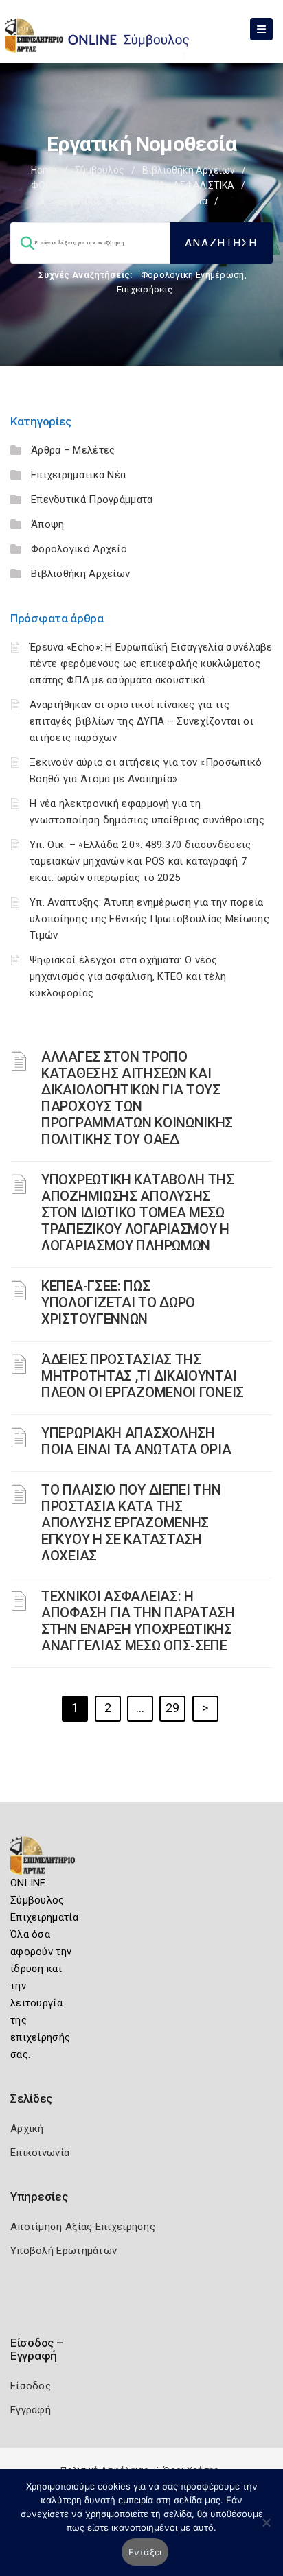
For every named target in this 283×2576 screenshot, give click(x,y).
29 (173, 1708)
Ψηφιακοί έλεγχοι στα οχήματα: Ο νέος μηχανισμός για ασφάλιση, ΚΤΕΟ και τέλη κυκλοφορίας (128, 976)
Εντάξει (145, 2552)
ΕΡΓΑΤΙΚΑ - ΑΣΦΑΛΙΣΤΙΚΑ (178, 185)
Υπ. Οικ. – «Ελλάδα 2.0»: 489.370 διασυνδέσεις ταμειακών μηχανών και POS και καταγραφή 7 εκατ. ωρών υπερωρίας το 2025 (140, 861)
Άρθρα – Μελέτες (73, 450)
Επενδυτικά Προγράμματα (92, 500)
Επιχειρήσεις (145, 289)
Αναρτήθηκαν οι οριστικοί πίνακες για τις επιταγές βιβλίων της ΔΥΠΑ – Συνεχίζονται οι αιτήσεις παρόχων (141, 721)
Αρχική (27, 2129)
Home (44, 170)
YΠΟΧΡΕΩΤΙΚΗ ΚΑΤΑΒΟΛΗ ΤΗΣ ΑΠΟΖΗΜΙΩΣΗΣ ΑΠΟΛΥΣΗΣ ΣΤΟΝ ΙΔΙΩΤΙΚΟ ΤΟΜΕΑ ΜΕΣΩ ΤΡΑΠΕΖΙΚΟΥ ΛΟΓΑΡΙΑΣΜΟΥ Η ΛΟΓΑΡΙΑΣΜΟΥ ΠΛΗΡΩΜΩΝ (138, 1213)
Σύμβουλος (100, 170)
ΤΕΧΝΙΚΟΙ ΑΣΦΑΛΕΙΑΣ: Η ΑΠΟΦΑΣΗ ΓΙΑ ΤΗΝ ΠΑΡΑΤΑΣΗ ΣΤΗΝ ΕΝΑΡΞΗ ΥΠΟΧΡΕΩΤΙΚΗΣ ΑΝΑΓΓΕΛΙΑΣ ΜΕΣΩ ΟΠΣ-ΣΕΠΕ (138, 1621)
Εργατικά (79, 201)
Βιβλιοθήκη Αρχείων (189, 170)
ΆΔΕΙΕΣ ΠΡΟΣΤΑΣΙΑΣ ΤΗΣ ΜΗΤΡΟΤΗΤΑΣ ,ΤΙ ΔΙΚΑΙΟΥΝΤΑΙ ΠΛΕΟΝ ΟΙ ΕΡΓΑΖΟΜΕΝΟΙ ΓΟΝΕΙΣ (143, 1376)
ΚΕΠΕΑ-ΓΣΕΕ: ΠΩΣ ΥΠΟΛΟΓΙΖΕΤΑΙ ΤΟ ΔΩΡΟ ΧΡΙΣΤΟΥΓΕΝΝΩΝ (118, 1302)
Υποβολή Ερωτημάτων (64, 2251)
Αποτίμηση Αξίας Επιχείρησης (83, 2227)
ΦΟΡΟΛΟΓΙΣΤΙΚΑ (68, 185)
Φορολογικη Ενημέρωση (193, 275)
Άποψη (48, 524)
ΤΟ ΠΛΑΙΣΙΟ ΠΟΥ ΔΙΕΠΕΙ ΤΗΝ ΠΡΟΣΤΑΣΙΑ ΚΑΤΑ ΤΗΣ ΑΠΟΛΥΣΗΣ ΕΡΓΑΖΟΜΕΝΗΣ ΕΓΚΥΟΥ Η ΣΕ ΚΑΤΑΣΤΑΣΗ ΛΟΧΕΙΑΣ (131, 1523)
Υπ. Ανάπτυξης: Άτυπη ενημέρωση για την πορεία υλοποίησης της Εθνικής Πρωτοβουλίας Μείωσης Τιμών (149, 919)
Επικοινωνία (40, 2153)
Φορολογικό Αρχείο (79, 549)
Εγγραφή (31, 2410)
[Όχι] (266, 2529)
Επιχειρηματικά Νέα (78, 475)
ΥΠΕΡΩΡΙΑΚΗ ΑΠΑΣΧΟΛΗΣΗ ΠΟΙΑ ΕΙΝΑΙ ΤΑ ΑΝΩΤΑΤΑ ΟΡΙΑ (136, 1441)
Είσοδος (31, 2386)
